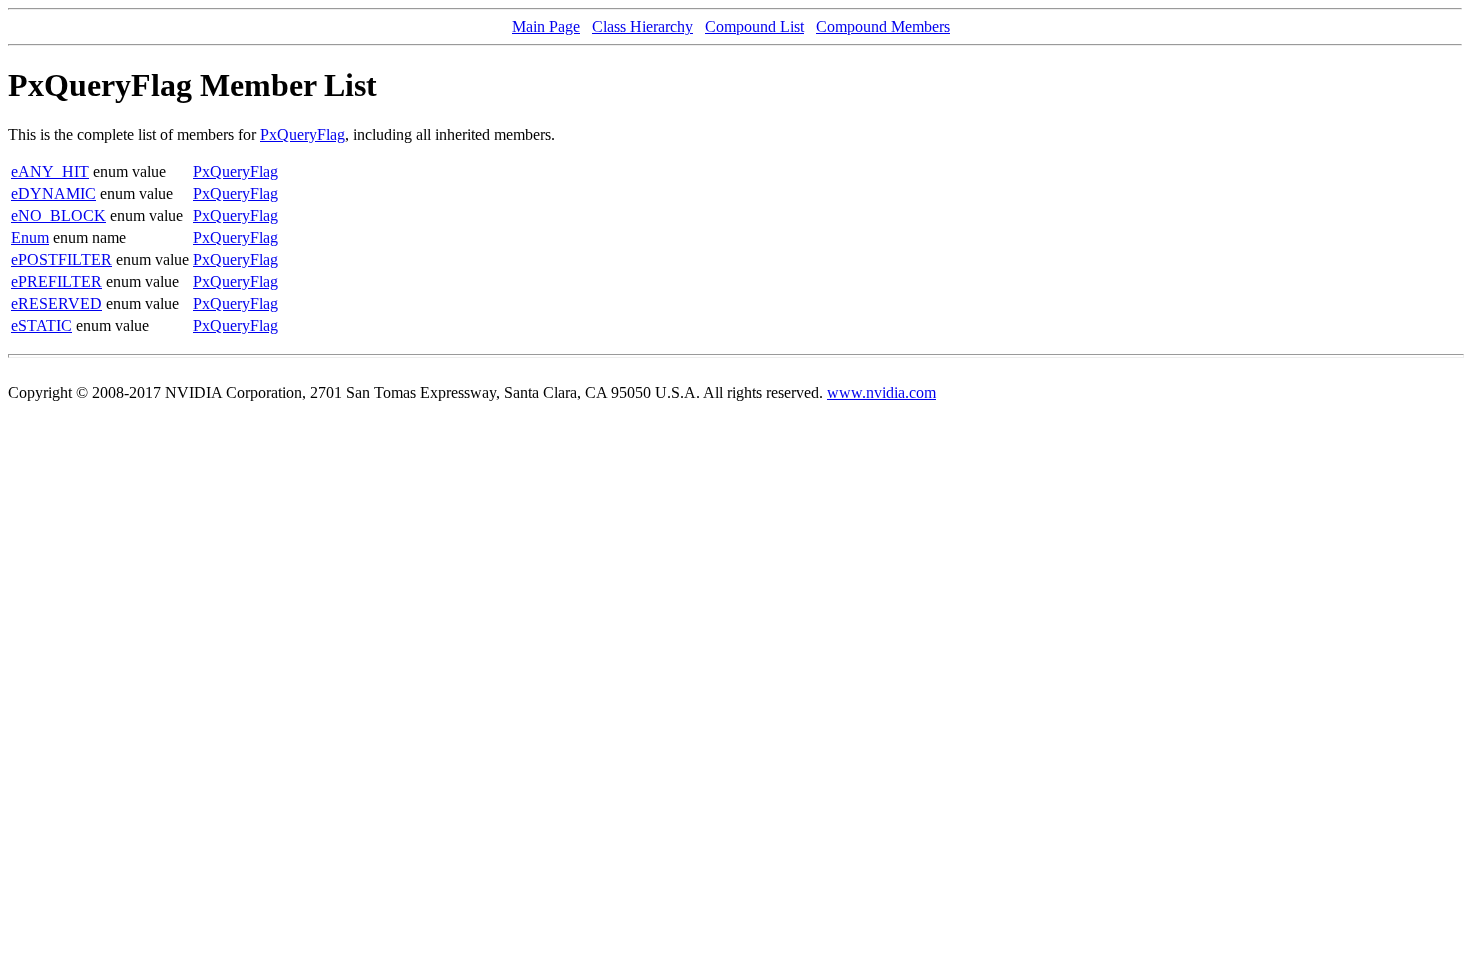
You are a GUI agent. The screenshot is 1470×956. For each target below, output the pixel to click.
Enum (30, 237)
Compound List (754, 26)
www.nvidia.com (881, 392)
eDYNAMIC (53, 193)
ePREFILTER (56, 281)
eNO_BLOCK (58, 215)
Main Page (546, 26)
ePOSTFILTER (61, 259)
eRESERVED (56, 303)
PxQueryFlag (302, 134)
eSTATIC (41, 325)
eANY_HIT (50, 171)
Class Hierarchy (642, 26)
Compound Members (883, 26)
